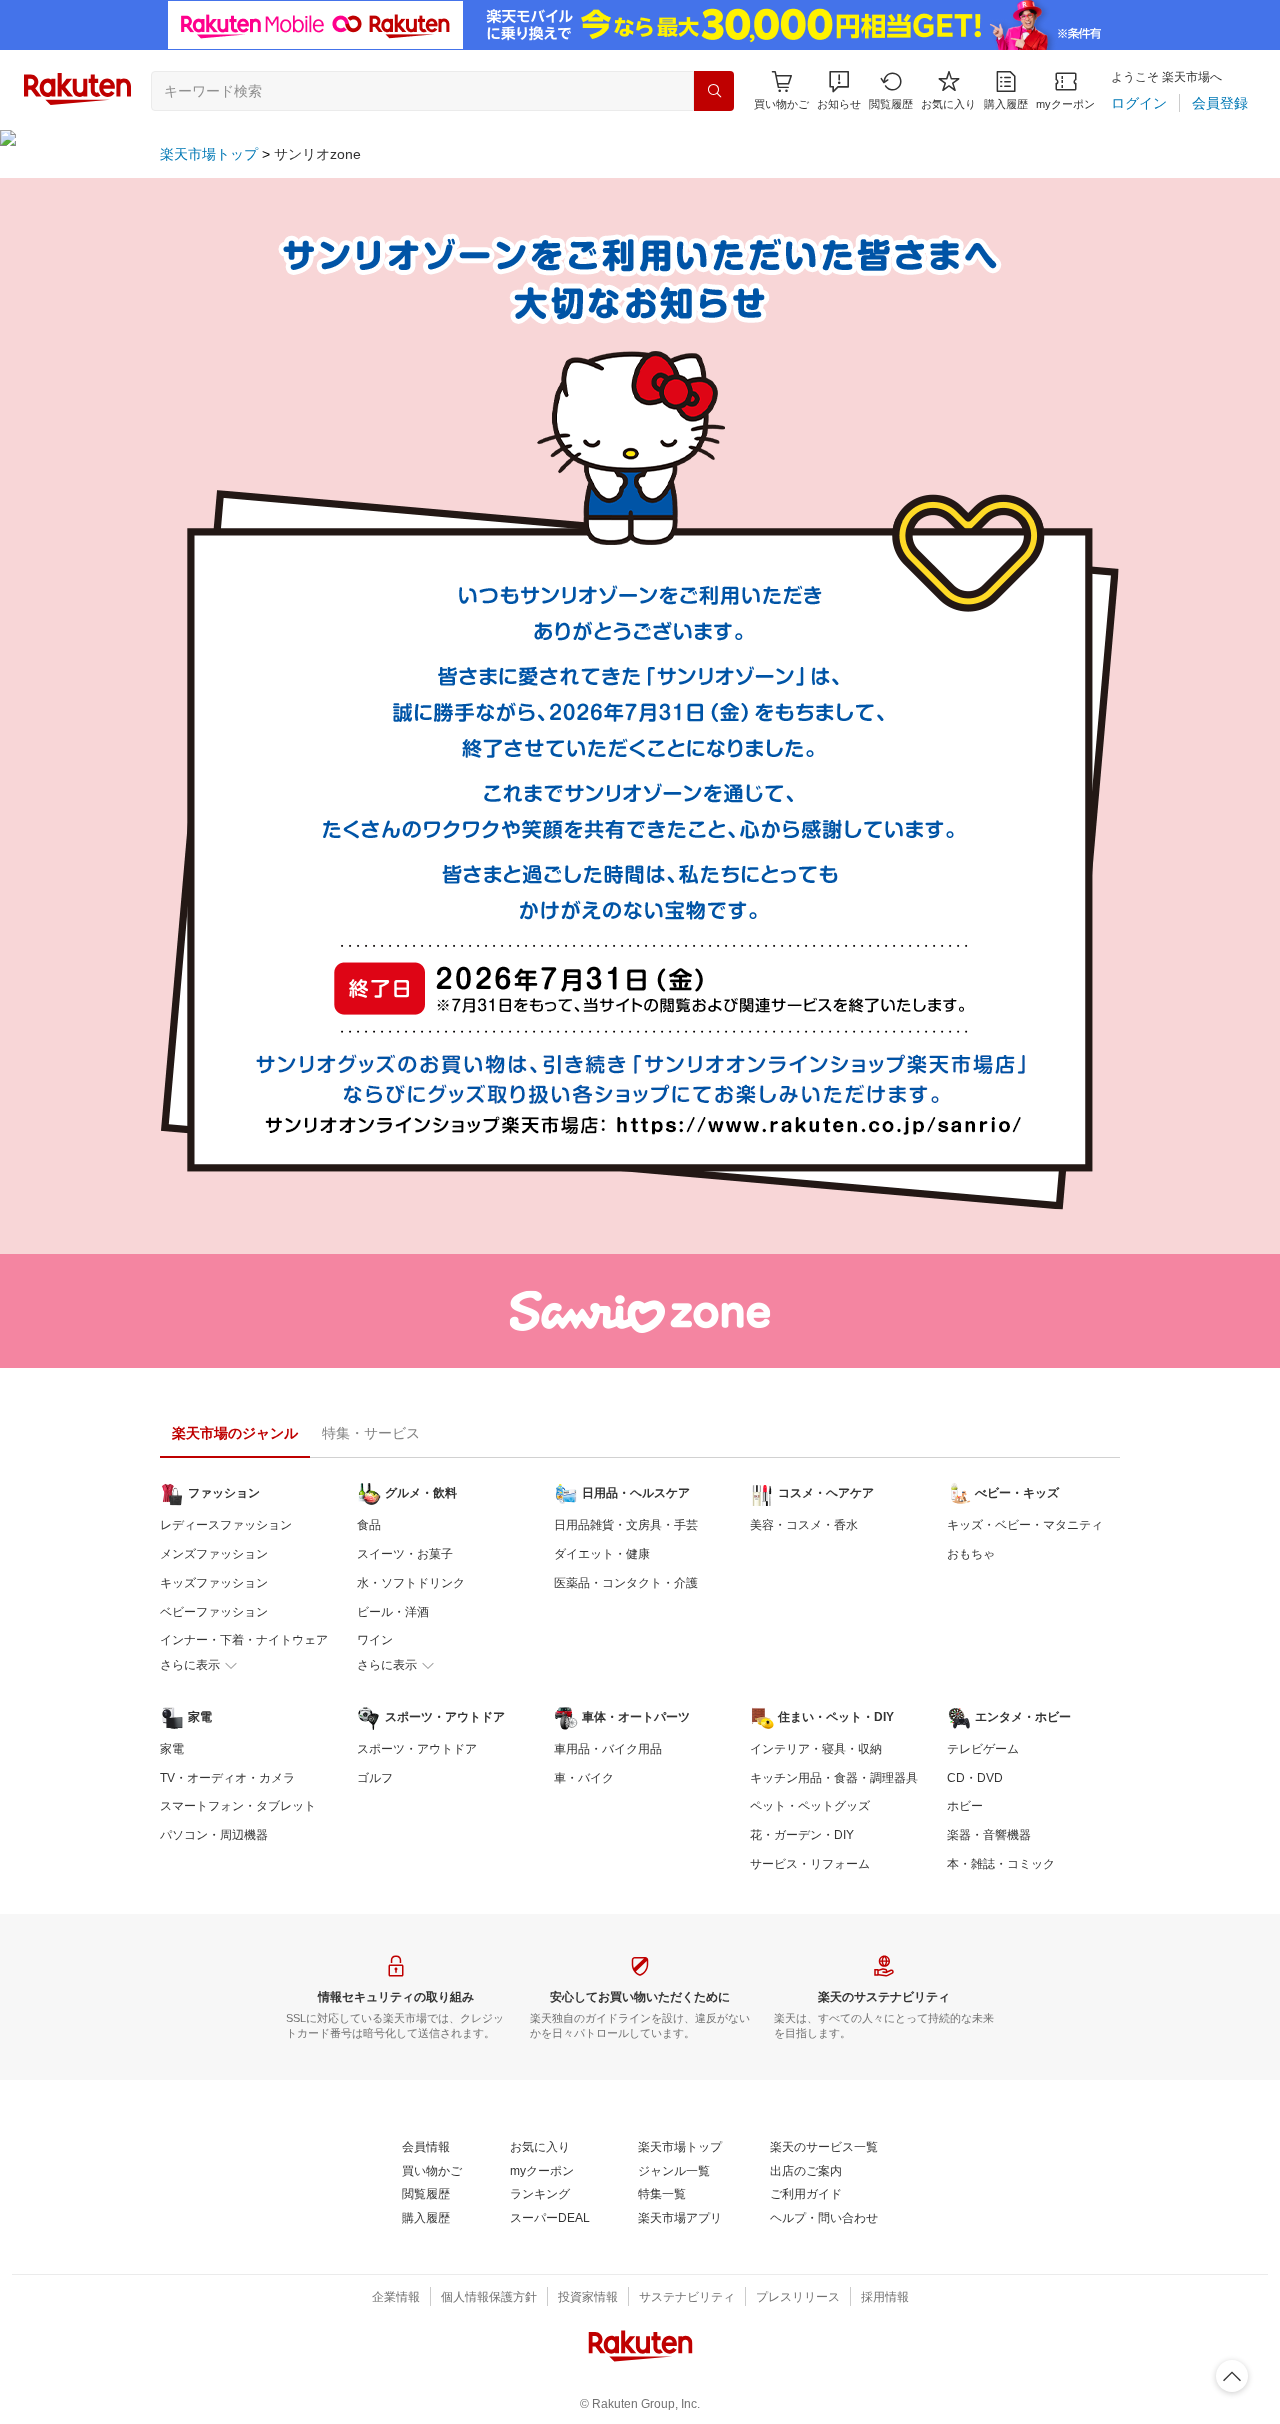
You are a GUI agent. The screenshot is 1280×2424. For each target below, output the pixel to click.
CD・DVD (975, 1778)
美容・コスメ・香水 (804, 1525)
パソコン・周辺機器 (214, 1835)
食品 (369, 1525)
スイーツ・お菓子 (405, 1554)
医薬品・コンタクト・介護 (626, 1583)
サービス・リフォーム (810, 1864)
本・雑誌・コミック (1001, 1864)
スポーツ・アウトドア (417, 1749)
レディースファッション (226, 1525)
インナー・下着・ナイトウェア (244, 1640)
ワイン (375, 1640)
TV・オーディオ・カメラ (227, 1778)
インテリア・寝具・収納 (816, 1749)
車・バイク (584, 1778)
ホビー (965, 1806)
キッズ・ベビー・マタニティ (1025, 1525)
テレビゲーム (983, 1749)
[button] (839, 90)
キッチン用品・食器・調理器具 (834, 1778)
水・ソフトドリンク (411, 1583)
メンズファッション (214, 1554)
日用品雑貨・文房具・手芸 (626, 1525)
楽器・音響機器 (989, 1835)
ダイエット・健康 (602, 1554)
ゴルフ (375, 1778)
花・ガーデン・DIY (802, 1835)
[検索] (714, 91)
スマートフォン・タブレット (238, 1806)
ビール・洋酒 (393, 1612)
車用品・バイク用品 (608, 1749)
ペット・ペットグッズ (810, 1806)
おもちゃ (971, 1554)
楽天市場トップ (209, 154)
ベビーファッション (214, 1612)
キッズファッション (214, 1583)
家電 (172, 1749)
